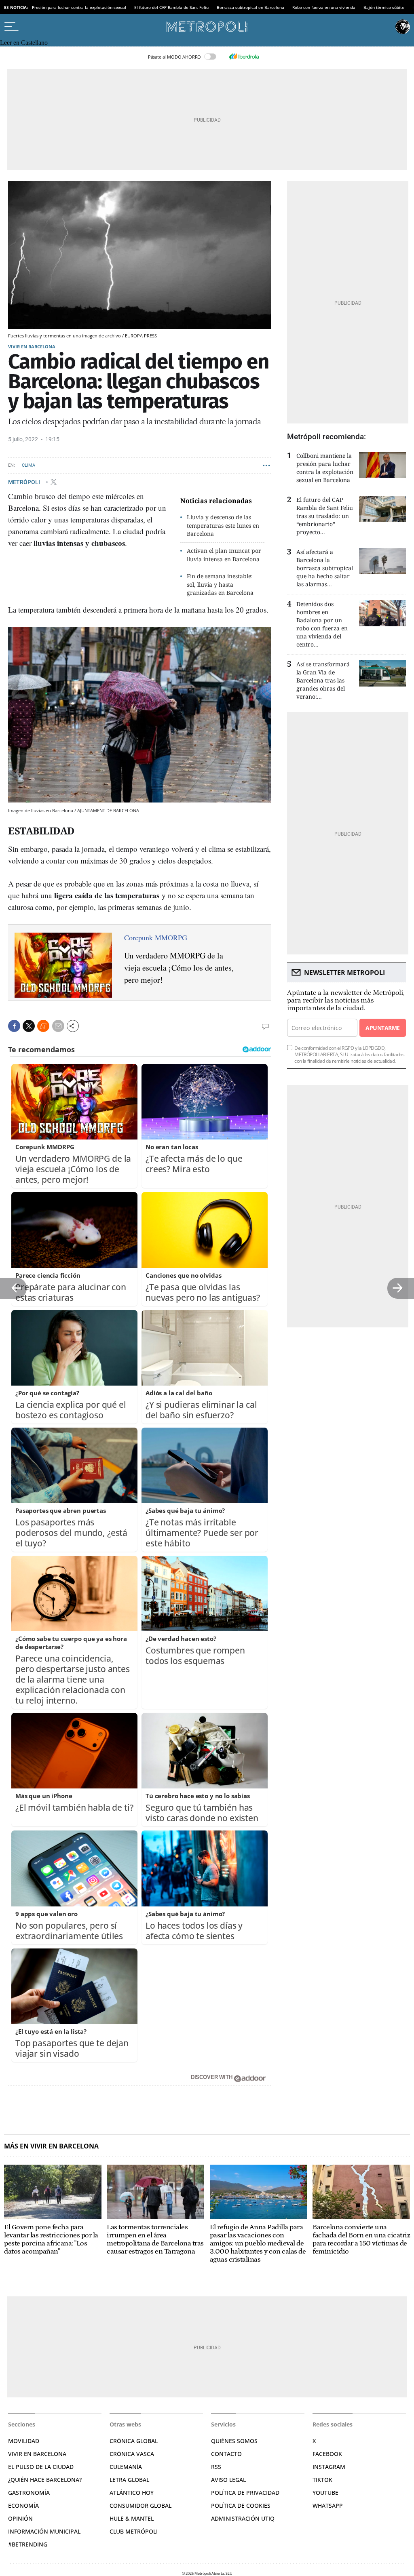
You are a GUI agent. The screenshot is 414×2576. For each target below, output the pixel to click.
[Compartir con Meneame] (43, 1026)
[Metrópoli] (207, 27)
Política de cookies (241, 2505)
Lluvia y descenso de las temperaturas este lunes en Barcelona (223, 526)
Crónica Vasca (132, 2454)
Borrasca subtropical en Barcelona (250, 7)
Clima (29, 465)
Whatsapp (328, 2505)
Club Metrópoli (134, 2531)
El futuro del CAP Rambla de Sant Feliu (171, 7)
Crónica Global (134, 2441)
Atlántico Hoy (132, 2493)
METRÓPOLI (25, 482)
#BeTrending (28, 2544)
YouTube (325, 2493)
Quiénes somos (234, 2441)
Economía (23, 2505)
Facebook (327, 2454)
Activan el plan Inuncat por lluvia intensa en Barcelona (224, 555)
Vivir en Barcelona (32, 346)
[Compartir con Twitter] (29, 1026)
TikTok (322, 2480)
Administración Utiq (243, 2518)
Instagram (329, 2467)
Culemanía (126, 2467)
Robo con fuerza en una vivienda (324, 7)
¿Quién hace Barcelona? (45, 2480)
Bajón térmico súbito (384, 7)
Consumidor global (140, 2505)
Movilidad (24, 2441)
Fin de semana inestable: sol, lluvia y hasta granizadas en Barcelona (220, 584)
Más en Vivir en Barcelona (51, 2146)
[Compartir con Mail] (58, 1026)
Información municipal (44, 2531)
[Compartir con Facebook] (14, 1026)
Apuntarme (382, 1028)
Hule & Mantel (132, 2518)
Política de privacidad (245, 2493)
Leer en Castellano (24, 43)
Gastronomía (29, 2493)
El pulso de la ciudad (41, 2467)
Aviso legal (228, 2480)
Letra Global (129, 2480)
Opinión (20, 2518)
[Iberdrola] (244, 57)
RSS (216, 2467)
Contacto (226, 2454)
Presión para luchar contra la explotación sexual (79, 7)
